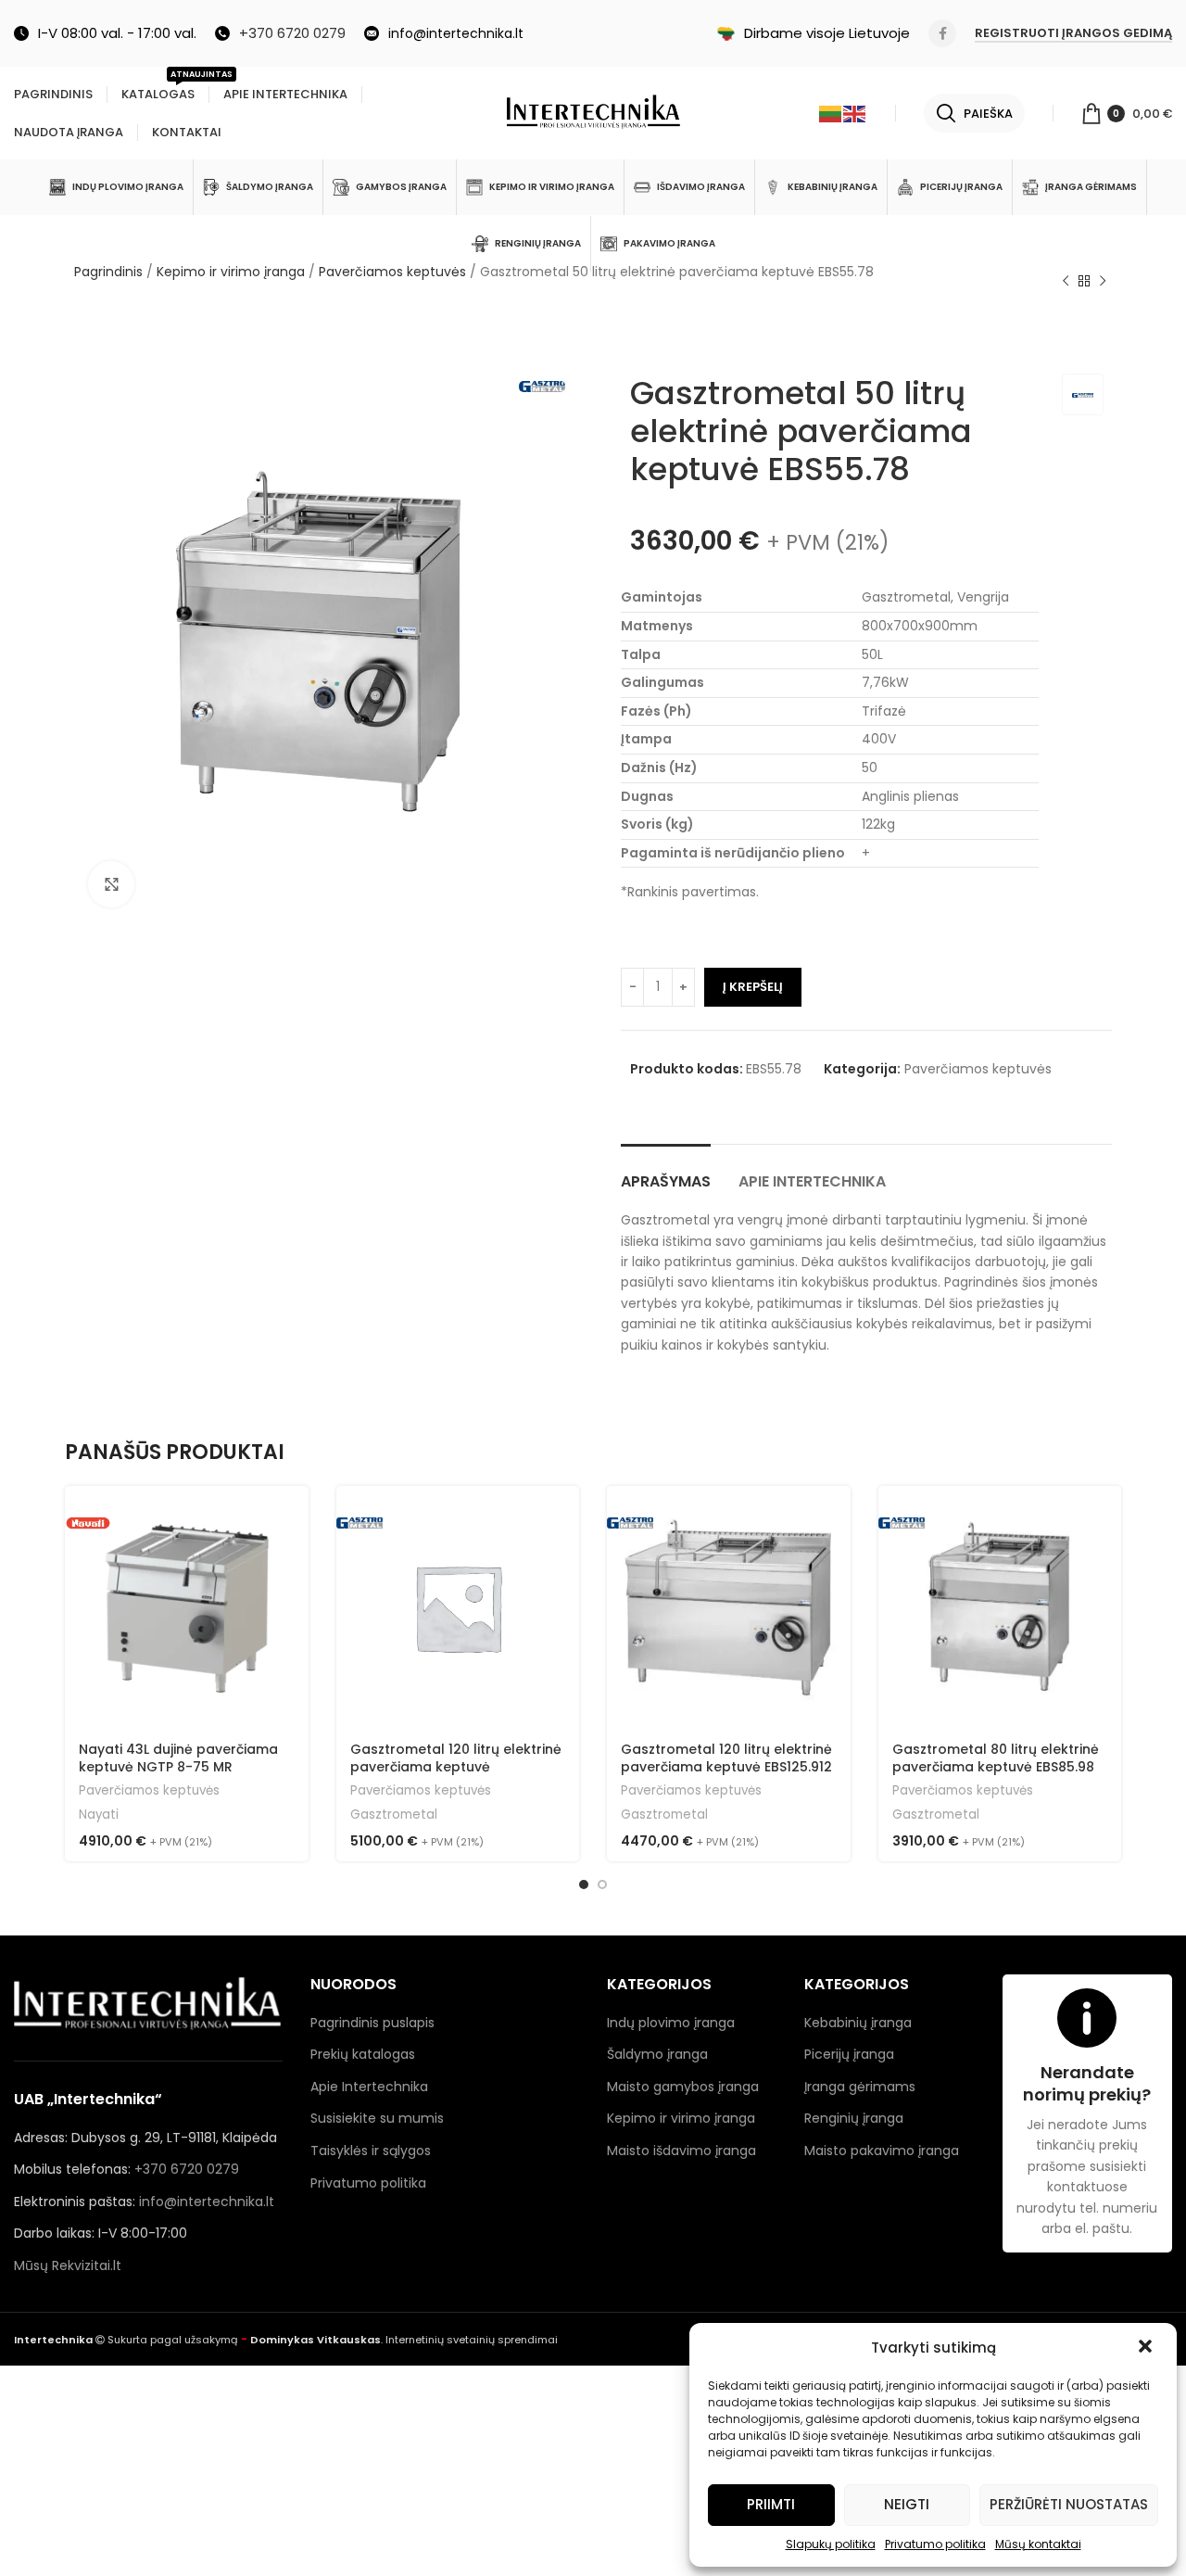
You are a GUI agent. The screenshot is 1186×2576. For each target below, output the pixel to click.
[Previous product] (1066, 282)
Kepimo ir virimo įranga (231, 272)
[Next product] (1103, 282)
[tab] (666, 1172)
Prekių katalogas (363, 2054)
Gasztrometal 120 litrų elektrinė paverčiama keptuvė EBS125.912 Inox (726, 1767)
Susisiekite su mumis (377, 2118)
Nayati (99, 1815)
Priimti (771, 2504)
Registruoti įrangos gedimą (1073, 34)
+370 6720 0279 (187, 2169)
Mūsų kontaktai (1038, 2544)
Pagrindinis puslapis (372, 2023)
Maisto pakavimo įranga (882, 2151)
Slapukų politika (831, 2544)
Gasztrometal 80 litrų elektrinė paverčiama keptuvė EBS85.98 (996, 1758)
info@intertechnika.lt (207, 2202)
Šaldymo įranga (657, 2054)
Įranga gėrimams (860, 2087)
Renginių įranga (854, 2118)
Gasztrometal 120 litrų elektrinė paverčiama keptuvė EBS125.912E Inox (456, 1767)
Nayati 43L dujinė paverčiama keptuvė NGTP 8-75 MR (178, 1758)
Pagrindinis (108, 272)
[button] (1147, 2348)
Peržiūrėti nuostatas (1069, 2504)
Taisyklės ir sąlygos (371, 2151)
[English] (855, 113)
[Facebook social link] (942, 33)
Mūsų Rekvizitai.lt (68, 2265)
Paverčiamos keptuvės (392, 272)
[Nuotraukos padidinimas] (111, 884)
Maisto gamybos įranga (683, 2087)
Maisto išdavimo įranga (681, 2151)
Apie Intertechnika (369, 2087)
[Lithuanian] (831, 113)
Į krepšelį (753, 987)
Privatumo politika (935, 2544)
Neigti (907, 2504)
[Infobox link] (280, 33)
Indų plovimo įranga (671, 2023)
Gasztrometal (394, 1815)
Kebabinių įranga (858, 2023)
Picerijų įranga (849, 2054)
